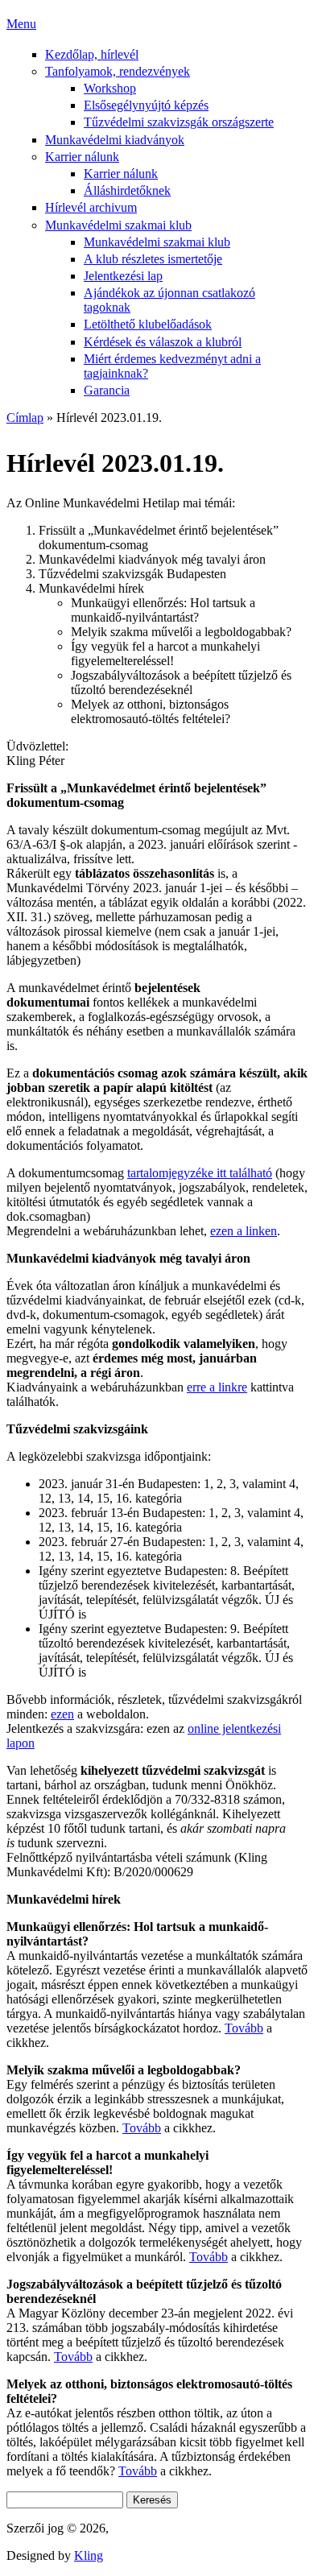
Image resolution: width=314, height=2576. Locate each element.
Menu (21, 24)
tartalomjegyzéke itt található (200, 1173)
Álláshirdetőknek (127, 190)
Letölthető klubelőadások (148, 324)
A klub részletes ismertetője (153, 259)
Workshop (110, 88)
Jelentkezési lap (123, 276)
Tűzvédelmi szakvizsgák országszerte (179, 122)
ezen (62, 1714)
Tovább (244, 2028)
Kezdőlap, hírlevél (92, 54)
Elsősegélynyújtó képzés (146, 105)
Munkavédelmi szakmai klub (118, 225)
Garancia (107, 390)
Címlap (25, 418)
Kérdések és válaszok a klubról (163, 342)
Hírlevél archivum (91, 207)
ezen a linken (244, 1231)
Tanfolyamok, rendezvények (118, 71)
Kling (89, 2555)
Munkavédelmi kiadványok (115, 140)
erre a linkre (217, 1387)
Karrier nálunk (82, 157)
